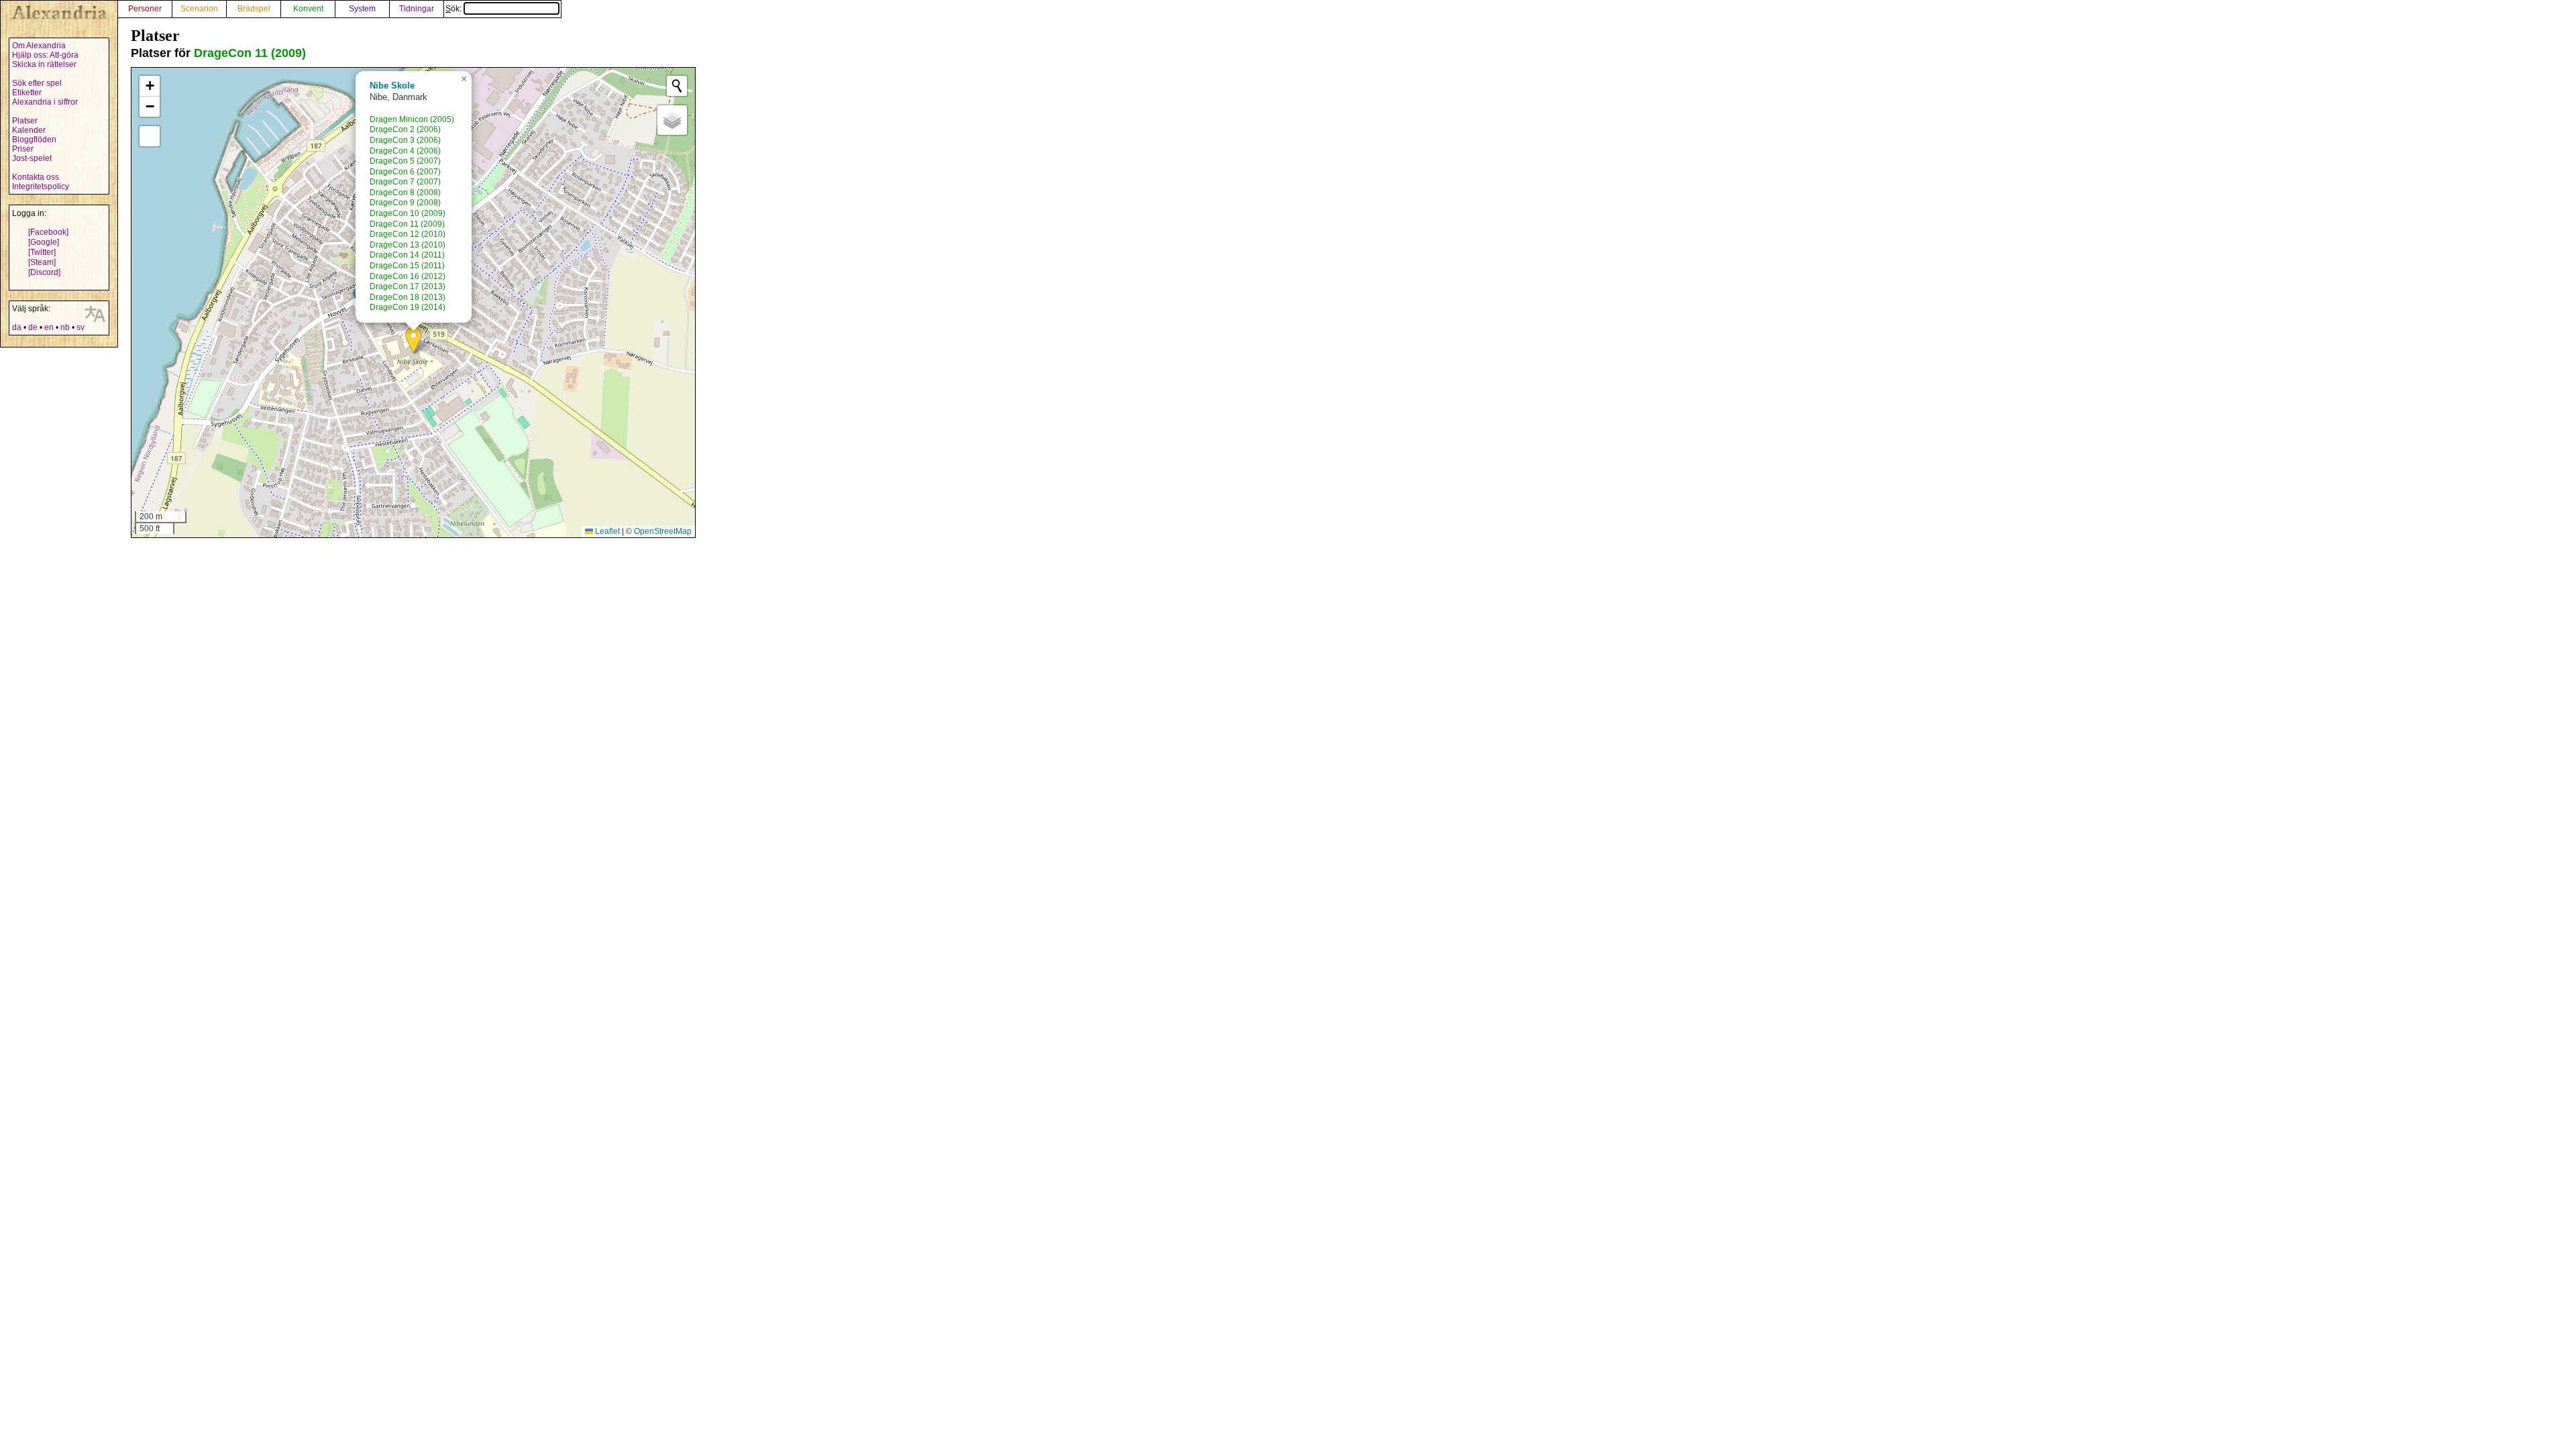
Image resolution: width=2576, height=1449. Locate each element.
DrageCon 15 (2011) (407, 266)
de (33, 327)
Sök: (454, 9)
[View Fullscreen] (150, 136)
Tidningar (417, 9)
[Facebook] (48, 232)
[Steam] (42, 262)
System (362, 9)
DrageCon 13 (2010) (408, 245)
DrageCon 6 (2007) (405, 172)
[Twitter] (42, 252)
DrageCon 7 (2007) (405, 182)
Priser (23, 149)
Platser (25, 121)
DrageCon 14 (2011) (407, 255)
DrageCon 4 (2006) (405, 151)
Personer (145, 9)
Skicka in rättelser (44, 64)
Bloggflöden (34, 140)
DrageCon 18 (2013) (408, 297)
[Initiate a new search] (677, 86)
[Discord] (44, 272)
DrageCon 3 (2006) (405, 140)
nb (65, 327)
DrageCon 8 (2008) (405, 193)
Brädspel (254, 9)
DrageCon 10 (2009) (408, 213)
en (49, 327)
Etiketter (27, 93)
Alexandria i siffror (45, 102)
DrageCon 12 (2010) (408, 234)
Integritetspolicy (41, 186)
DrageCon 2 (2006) (405, 129)
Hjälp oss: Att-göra (45, 55)
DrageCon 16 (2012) (408, 276)
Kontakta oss (36, 177)
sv (80, 327)
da (17, 327)
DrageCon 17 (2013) (408, 286)
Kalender (29, 130)
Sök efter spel (37, 83)
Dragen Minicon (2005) (412, 119)
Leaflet (606, 531)
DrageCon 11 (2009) (250, 53)
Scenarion (199, 9)
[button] (414, 340)
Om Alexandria (39, 46)
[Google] (44, 242)
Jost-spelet (32, 158)
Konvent (308, 9)
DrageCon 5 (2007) (405, 161)
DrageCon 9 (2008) (405, 203)
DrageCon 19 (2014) (408, 307)
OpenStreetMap (663, 531)
